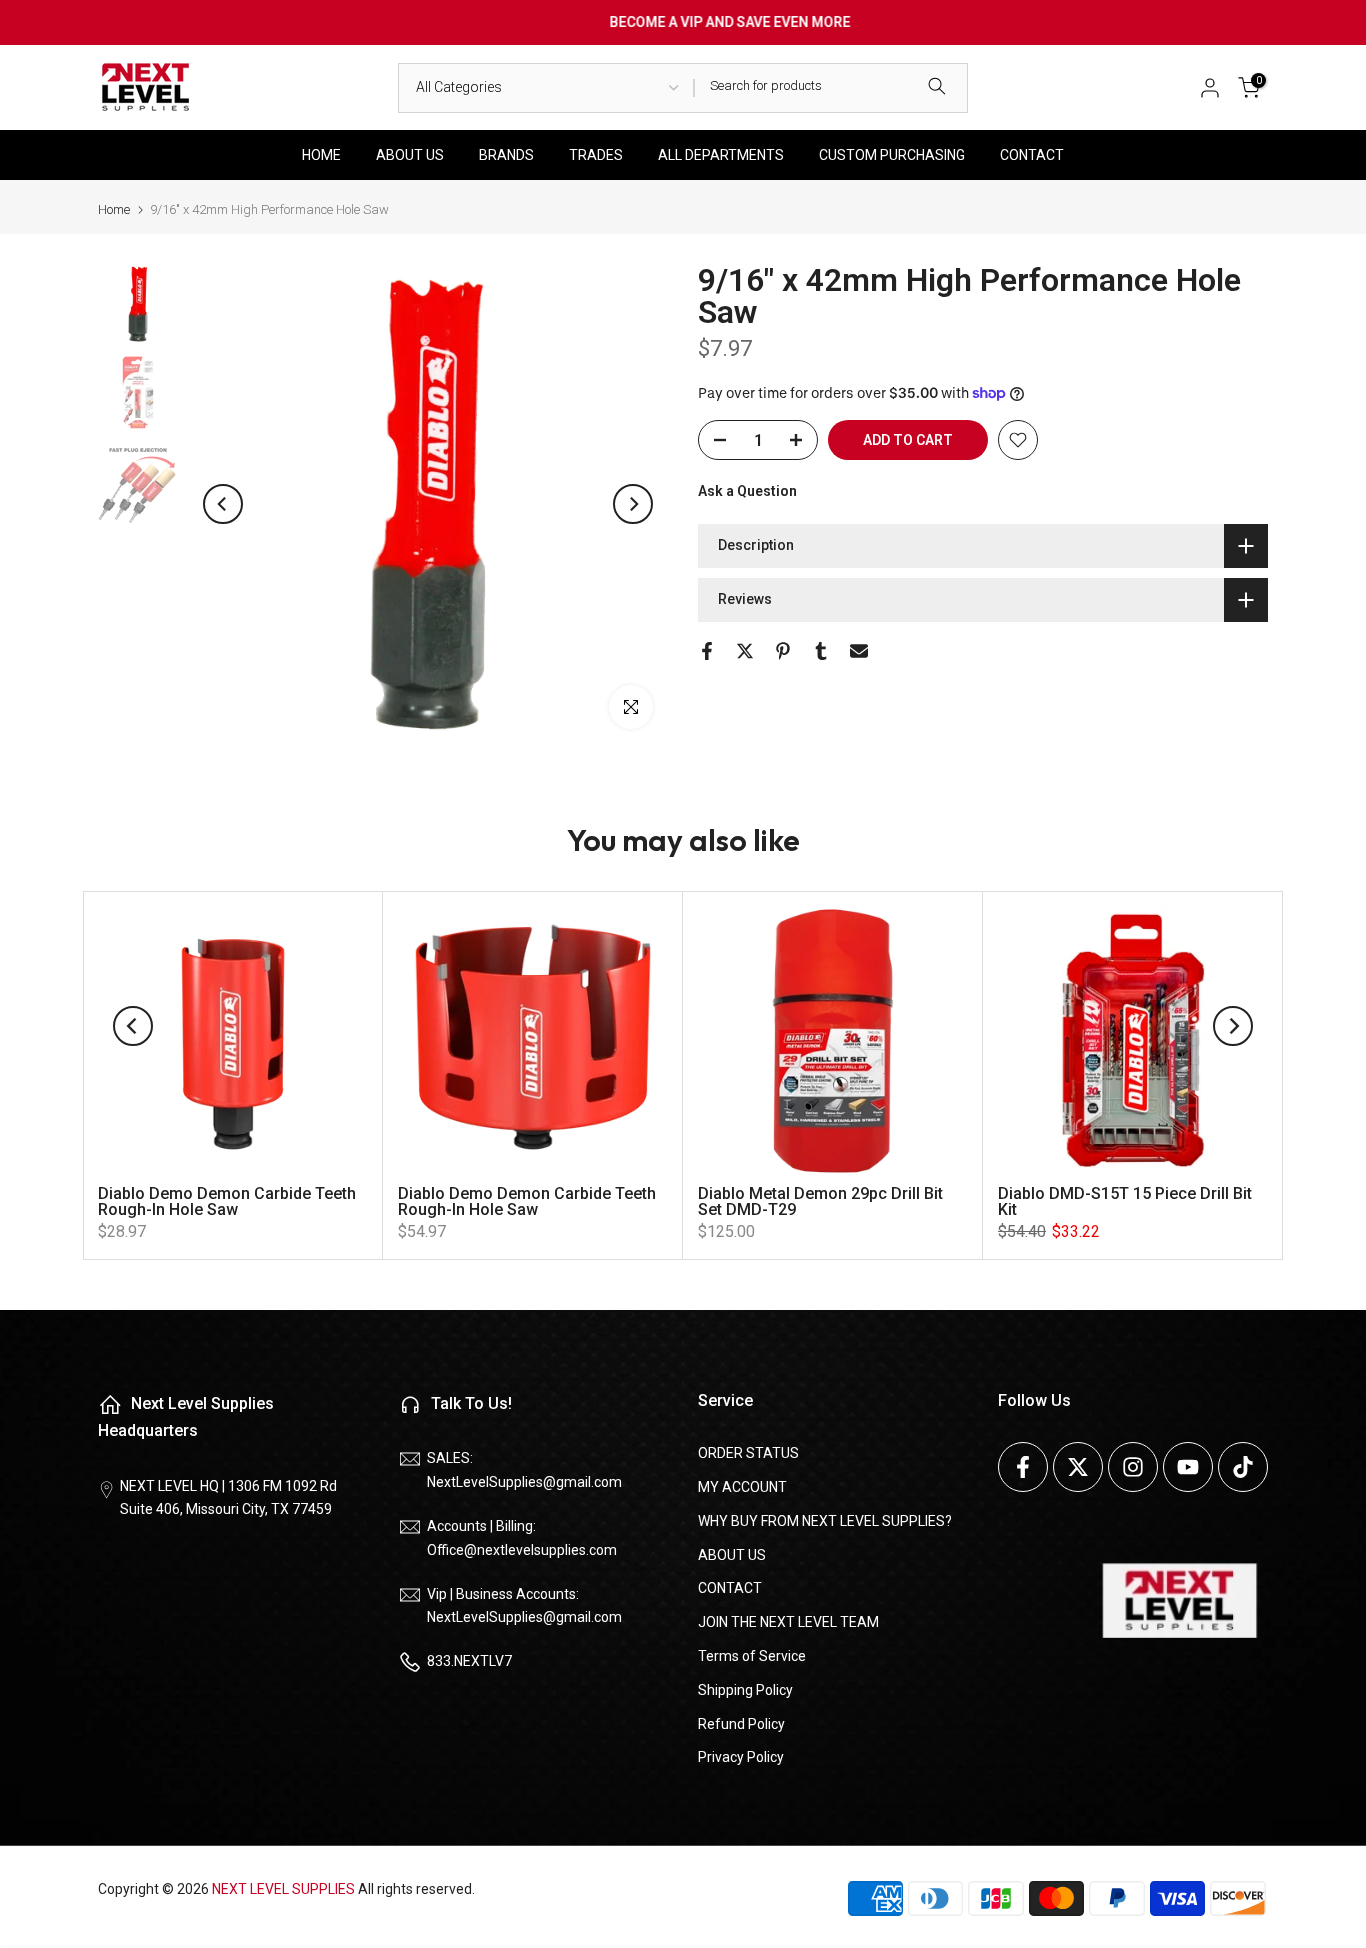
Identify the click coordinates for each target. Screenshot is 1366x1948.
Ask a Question (747, 491)
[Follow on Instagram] (1133, 1467)
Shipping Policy (745, 1690)
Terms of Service (752, 1656)
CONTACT (1032, 155)
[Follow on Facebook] (1023, 1467)
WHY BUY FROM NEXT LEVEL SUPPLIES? (825, 1521)
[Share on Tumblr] (821, 651)
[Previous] (223, 504)
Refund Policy (741, 1724)
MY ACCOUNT (742, 1487)
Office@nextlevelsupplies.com (522, 1550)
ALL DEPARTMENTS (721, 155)
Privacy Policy (741, 1757)
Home (114, 209)
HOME (321, 155)
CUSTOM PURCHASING (892, 155)
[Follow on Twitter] (1078, 1467)
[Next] (633, 504)
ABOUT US (410, 155)
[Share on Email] (859, 651)
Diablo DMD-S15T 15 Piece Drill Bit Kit (1125, 1201)
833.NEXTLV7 (469, 1661)
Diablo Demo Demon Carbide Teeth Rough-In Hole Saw (227, 1201)
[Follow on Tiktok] (1243, 1467)
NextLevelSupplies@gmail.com (524, 1482)
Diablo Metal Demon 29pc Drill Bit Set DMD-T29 (820, 1201)
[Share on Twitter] (745, 651)
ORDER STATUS (748, 1453)
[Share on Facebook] (707, 651)
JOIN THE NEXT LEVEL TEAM (788, 1622)
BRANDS (506, 155)
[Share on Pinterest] (783, 651)
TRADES (596, 155)
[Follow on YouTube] (1188, 1467)
